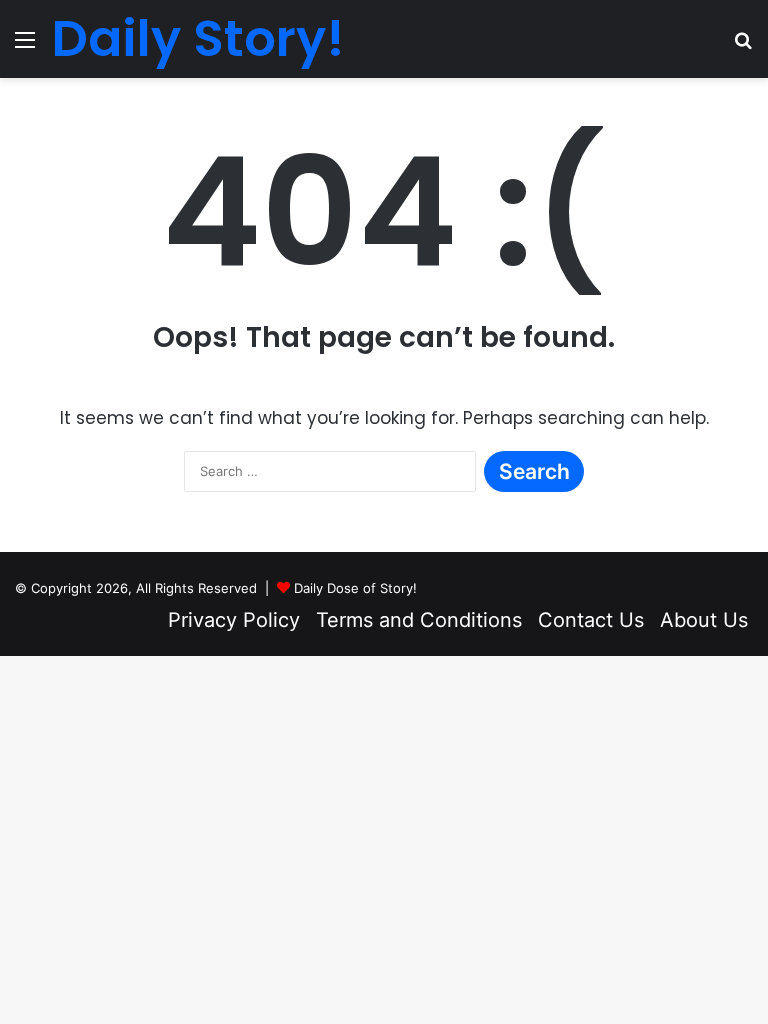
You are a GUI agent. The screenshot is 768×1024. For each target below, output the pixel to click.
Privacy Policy (234, 620)
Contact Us (591, 620)
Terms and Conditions (419, 620)
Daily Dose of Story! (355, 588)
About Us (704, 620)
